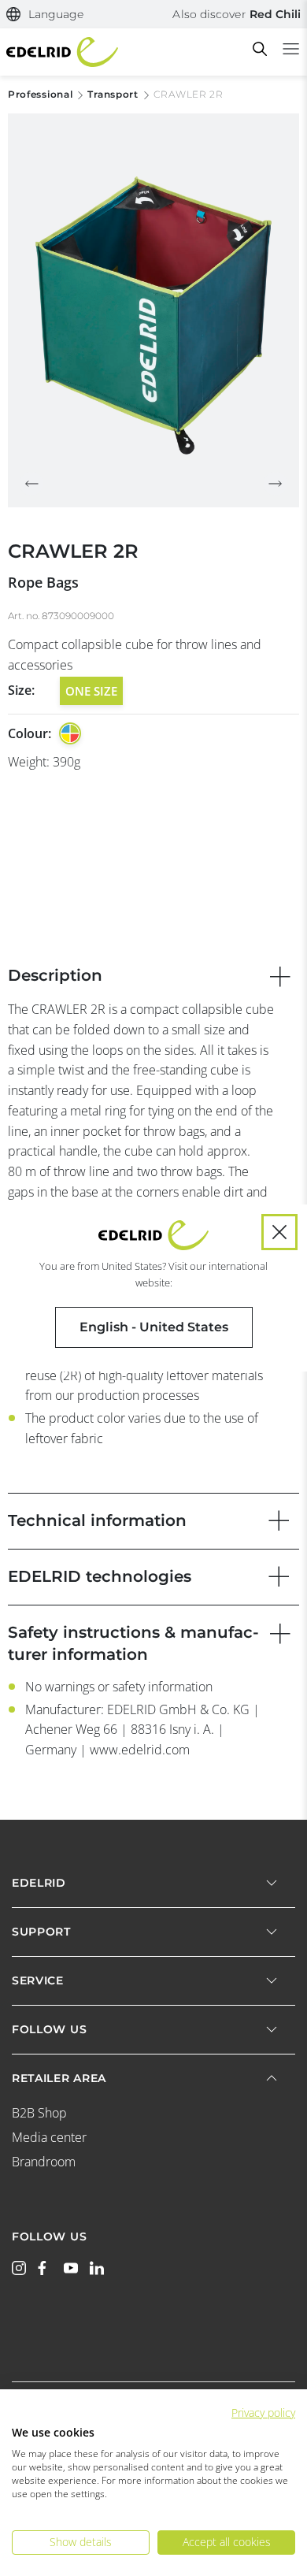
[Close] (279, 1232)
